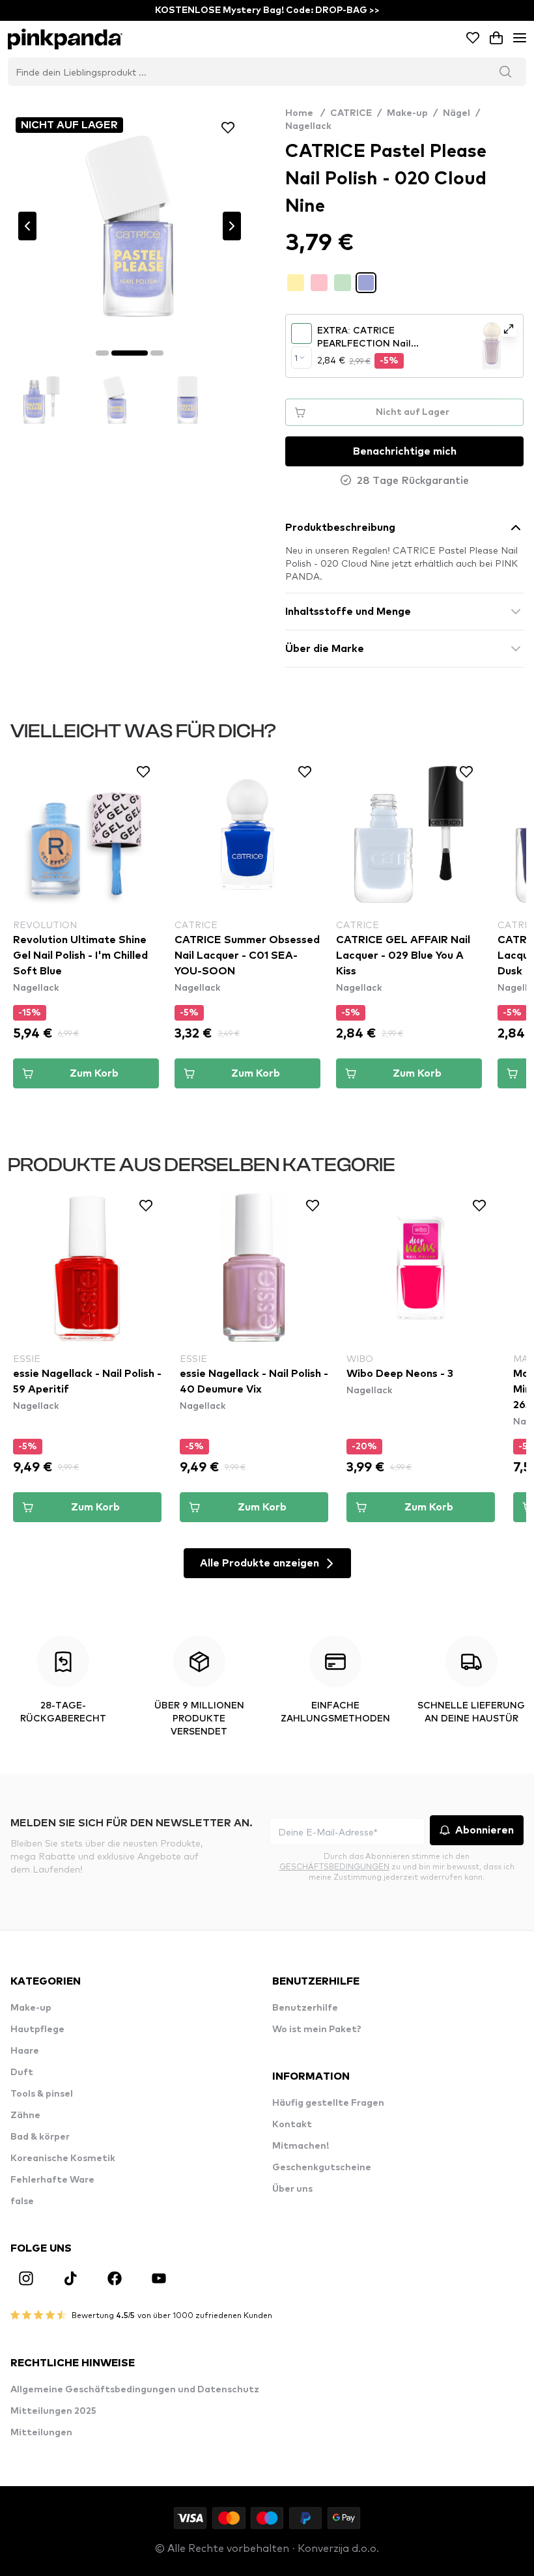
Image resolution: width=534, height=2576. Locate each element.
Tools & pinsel (42, 2094)
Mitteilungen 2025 (53, 2411)
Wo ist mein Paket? (317, 2030)
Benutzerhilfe (305, 2008)
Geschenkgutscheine (322, 2168)
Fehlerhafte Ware (52, 2180)
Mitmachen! (301, 2146)
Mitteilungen (41, 2433)
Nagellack (308, 126)
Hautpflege (37, 2030)
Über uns (292, 2189)
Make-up (407, 113)
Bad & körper (40, 2137)
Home (305, 113)
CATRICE (351, 113)
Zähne (25, 2116)
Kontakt (292, 2125)
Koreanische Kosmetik (63, 2158)
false (22, 2201)
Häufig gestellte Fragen (328, 2103)
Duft (22, 2073)
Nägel (457, 113)
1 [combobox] (296, 358)
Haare (25, 2051)
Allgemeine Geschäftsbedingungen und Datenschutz (135, 2390)
